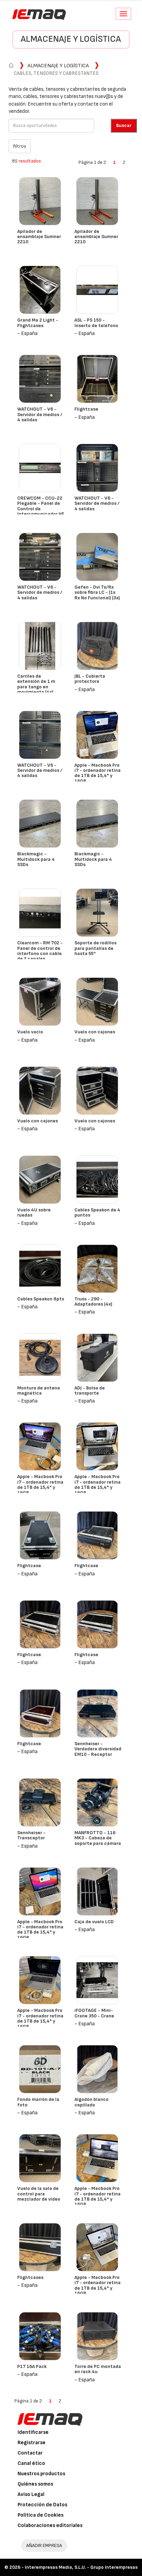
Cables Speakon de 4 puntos (97, 1212)
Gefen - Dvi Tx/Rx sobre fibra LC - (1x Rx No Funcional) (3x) (97, 592)
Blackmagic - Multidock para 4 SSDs (36, 859)
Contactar (30, 2453)
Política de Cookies (40, 2515)
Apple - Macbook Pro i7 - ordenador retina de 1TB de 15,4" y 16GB (98, 773)
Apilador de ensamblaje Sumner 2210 (39, 237)
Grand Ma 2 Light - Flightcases (38, 323)
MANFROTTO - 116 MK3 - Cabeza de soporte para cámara (98, 1838)
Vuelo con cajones (95, 1032)
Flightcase (86, 409)
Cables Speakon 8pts (41, 1299)
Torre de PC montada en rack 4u (98, 2369)
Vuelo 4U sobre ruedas (34, 1212)
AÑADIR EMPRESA (44, 2545)
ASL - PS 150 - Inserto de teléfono (96, 323)
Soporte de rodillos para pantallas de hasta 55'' (95, 948)
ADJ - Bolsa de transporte (90, 1390)
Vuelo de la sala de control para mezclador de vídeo (39, 2194)
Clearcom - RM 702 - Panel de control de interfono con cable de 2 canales (40, 951)
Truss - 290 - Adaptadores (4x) (93, 1301)
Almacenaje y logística (71, 39)
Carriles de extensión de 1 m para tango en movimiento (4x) (36, 684)
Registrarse (32, 2443)
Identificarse (33, 2432)
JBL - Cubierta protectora (90, 679)
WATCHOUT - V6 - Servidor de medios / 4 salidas (40, 414)
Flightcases (30, 2277)
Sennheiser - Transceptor (31, 1835)
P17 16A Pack (32, 2366)
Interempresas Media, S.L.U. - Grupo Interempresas (81, 2567)
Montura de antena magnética (39, 1390)
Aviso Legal (31, 2494)
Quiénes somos (35, 2484)
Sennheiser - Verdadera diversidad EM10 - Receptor (98, 1749)
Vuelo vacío (30, 1032)
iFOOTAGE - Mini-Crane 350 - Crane (94, 2013)
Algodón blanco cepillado (92, 2102)
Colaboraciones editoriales (50, 2525)
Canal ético (31, 2463)
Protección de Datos (42, 2505)
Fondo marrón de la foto (38, 2102)
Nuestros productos (41, 2474)
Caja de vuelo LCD (94, 1922)
